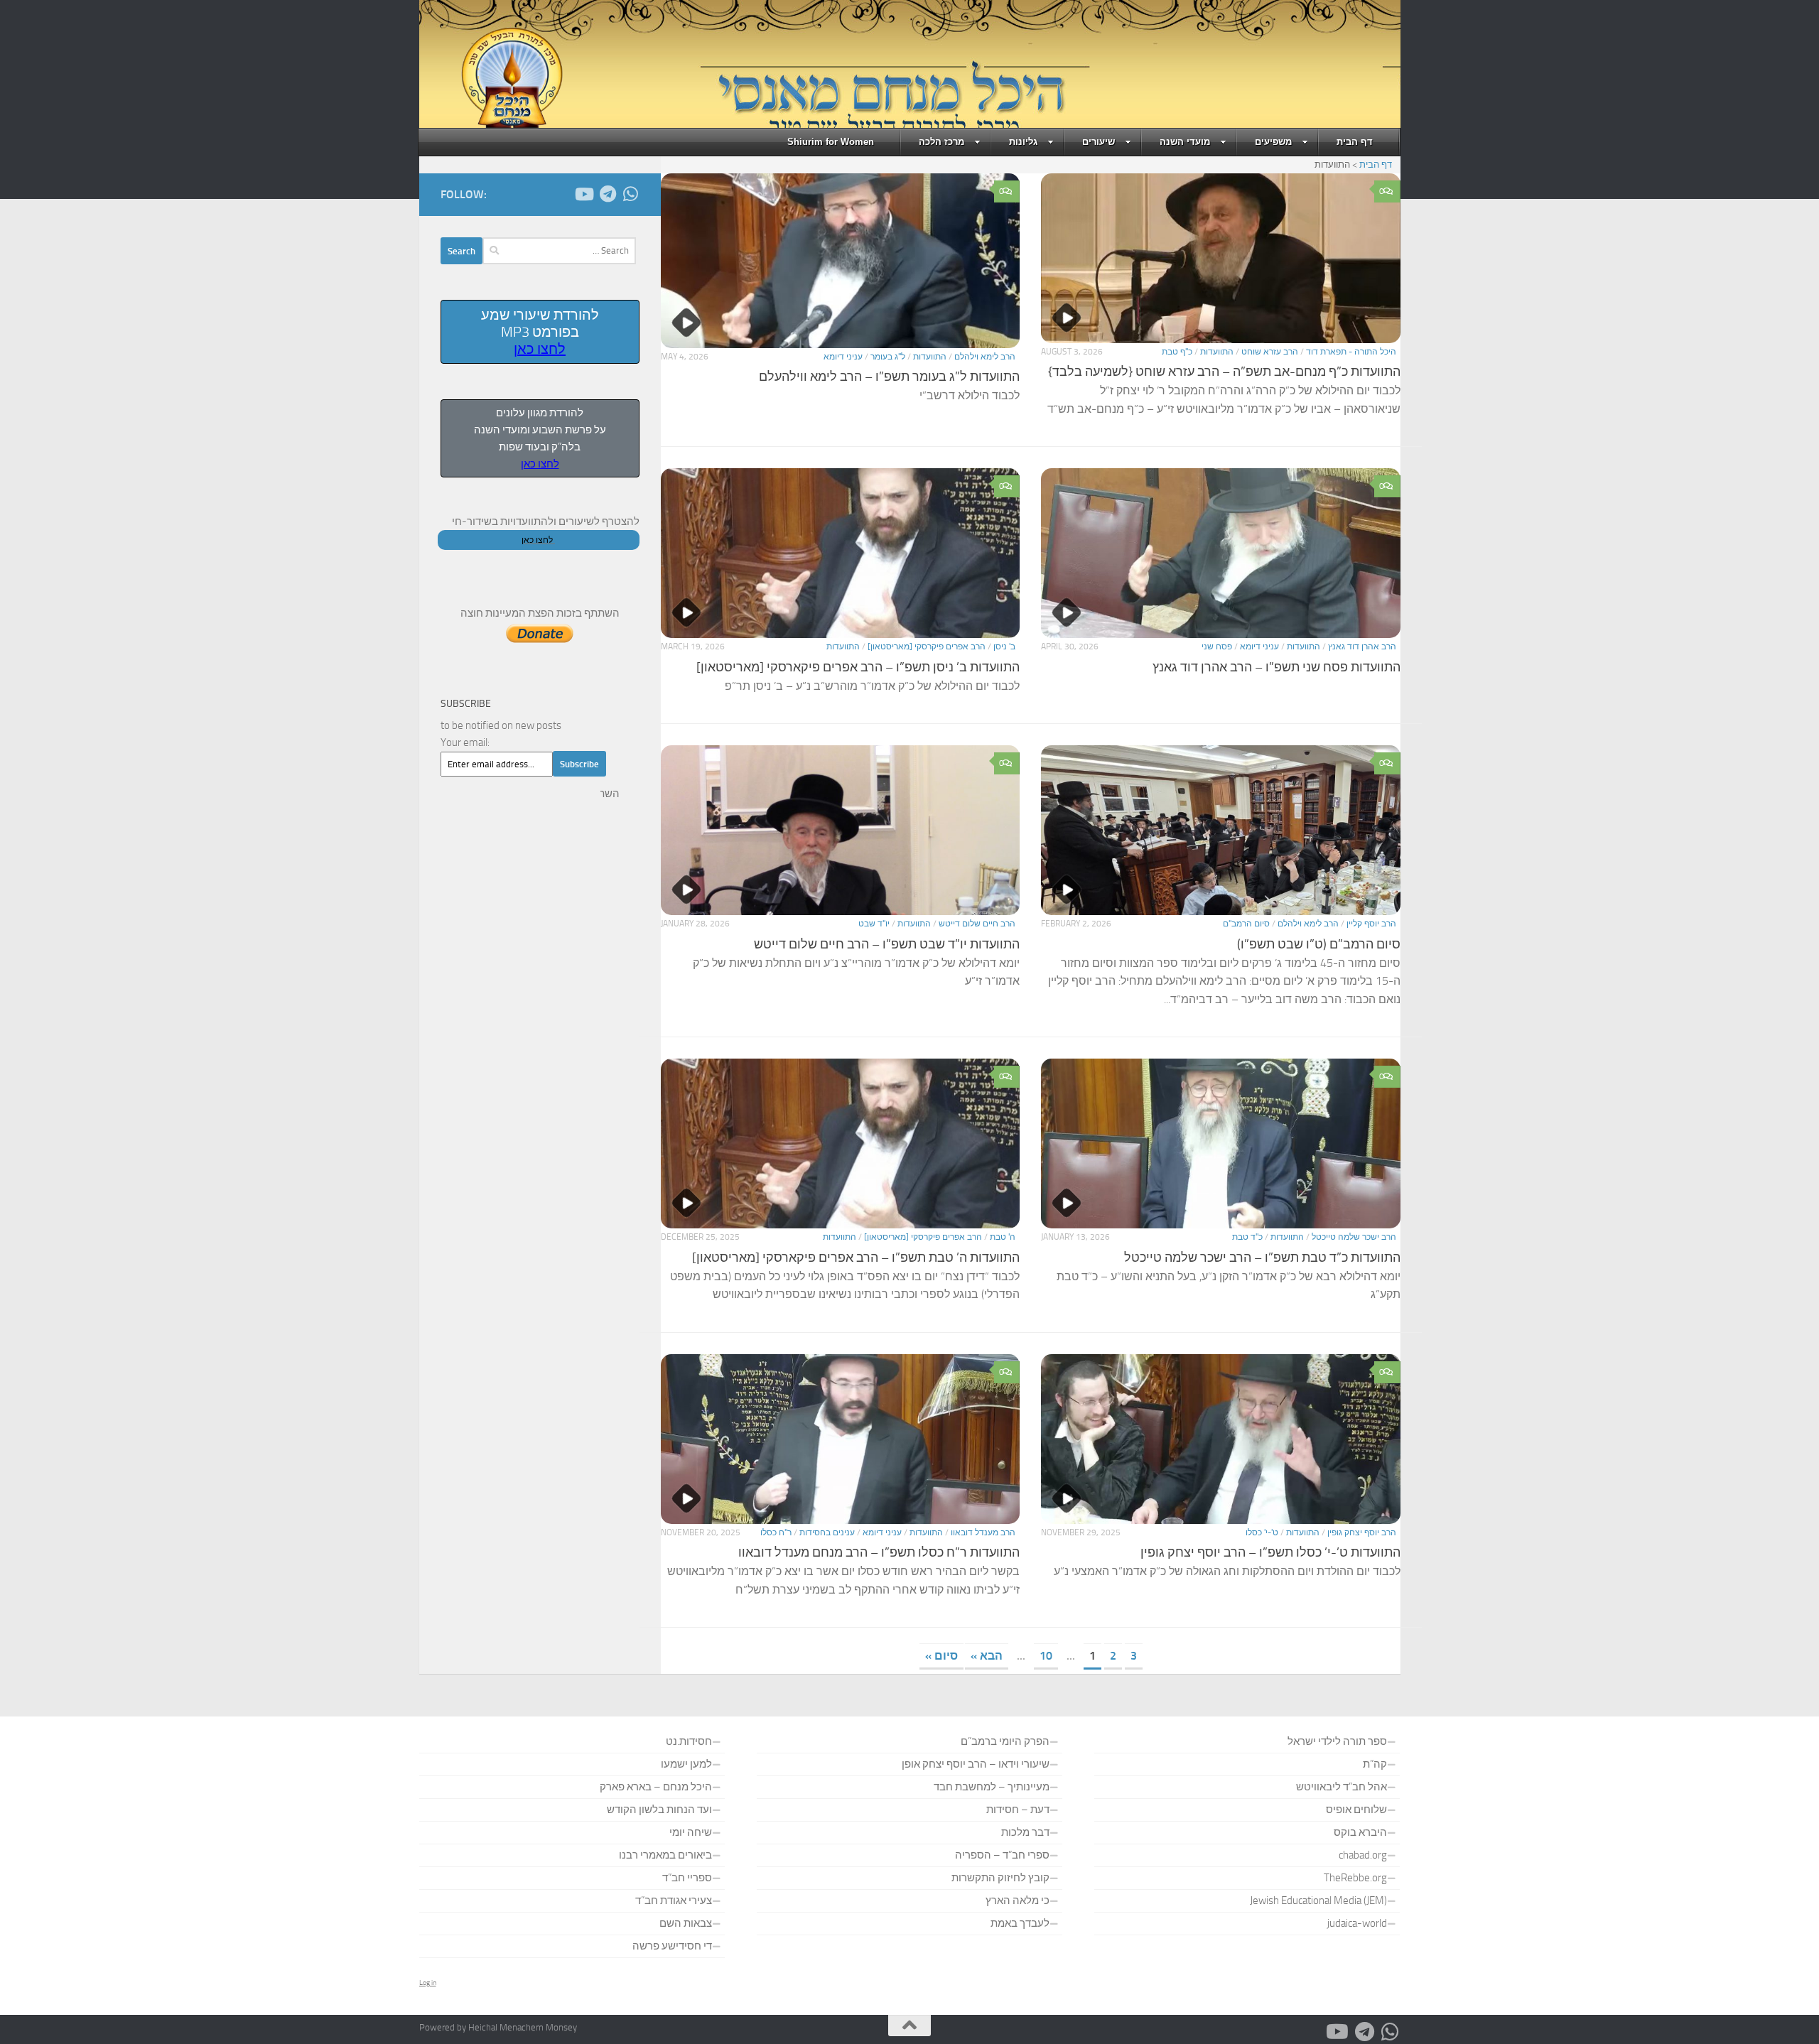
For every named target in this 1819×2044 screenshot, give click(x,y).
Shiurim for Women (831, 142)
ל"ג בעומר (888, 357)
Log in (428, 1983)
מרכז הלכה (941, 142)
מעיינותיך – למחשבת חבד (992, 1787)
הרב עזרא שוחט (1270, 352)
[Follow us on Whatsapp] (631, 194)
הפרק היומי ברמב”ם (1005, 1741)
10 (1046, 1656)
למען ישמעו (686, 1764)
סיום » (941, 1656)
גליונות (1023, 142)
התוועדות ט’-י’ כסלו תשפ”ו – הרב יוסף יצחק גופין (1270, 1552)
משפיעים (1273, 142)
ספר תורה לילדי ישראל (1337, 1741)
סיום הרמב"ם (1246, 924)
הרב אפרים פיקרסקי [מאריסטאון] (927, 647)
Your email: (465, 742)
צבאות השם (686, 1923)
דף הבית (1355, 142)
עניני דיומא (843, 357)
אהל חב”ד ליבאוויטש (1342, 1787)
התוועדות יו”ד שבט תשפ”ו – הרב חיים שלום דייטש (887, 944)
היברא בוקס (1360, 1832)
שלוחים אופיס (1356, 1810)
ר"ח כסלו (776, 1532)
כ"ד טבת (1247, 1237)
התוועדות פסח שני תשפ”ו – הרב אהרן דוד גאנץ (1276, 667)
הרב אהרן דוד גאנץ (1362, 647)
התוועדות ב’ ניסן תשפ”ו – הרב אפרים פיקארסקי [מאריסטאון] (858, 667)
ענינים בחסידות (827, 1532)
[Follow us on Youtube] (585, 194)
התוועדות (1217, 352)
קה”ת (1375, 1764)
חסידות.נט (689, 1741)
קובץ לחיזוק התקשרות (1000, 1878)
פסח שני (1217, 647)
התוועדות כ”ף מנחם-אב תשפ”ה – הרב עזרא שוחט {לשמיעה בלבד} (1224, 372)
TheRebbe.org (1355, 1878)
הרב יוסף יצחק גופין (1362, 1532)
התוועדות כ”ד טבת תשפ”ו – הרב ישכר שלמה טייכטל (1262, 1258)
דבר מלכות (1025, 1832)
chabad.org (1363, 1855)
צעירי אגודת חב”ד (674, 1900)
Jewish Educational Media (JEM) (1318, 1900)
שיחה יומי (691, 1832)
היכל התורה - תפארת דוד (1351, 352)
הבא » (987, 1656)
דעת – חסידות (1018, 1810)
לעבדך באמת (1020, 1923)
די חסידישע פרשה (672, 1946)
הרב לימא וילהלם (985, 357)
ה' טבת (1003, 1237)
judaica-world (1357, 1923)
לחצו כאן (540, 349)
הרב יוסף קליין (1371, 924)
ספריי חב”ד (687, 1878)
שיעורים (1099, 142)
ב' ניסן (1004, 647)
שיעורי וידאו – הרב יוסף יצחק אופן (976, 1764)
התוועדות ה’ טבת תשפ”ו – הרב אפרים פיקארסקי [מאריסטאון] (856, 1258)
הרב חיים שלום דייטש (977, 924)
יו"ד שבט (874, 924)
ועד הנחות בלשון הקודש (659, 1810)
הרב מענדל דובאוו (983, 1532)
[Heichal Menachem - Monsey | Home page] (492, 78)
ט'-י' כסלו (1262, 1532)
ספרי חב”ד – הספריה (1002, 1855)
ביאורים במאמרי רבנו (665, 1855)
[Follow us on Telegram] (608, 194)
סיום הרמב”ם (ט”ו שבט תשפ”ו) (1319, 944)
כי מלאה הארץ (1018, 1900)
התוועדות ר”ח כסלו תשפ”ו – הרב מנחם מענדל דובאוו (879, 1552)
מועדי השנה (1185, 142)
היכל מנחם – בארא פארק (656, 1787)
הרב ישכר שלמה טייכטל (1354, 1237)
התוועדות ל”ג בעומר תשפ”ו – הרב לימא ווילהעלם (889, 377)
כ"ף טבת (1177, 352)
